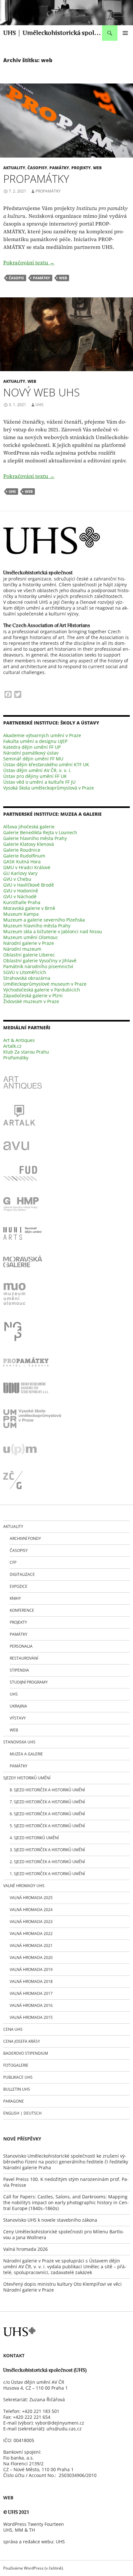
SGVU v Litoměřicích (25, 972)
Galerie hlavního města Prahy (35, 838)
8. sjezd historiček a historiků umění (47, 1790)
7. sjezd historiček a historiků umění (47, 1802)
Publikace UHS (18, 2077)
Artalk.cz (12, 1046)
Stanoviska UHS (19, 1742)
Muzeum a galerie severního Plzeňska (44, 920)
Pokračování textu (29, 262)
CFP (13, 1562)
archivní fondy (25, 1538)
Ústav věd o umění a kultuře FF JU (39, 782)
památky (59, 168)
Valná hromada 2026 (26, 2249)
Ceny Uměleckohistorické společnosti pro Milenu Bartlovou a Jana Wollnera (64, 2234)
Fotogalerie (16, 2065)
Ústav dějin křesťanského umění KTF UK (46, 764)
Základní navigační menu (125, 33)
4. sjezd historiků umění (34, 1838)
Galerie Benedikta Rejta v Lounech (40, 832)
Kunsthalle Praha (22, 902)
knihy (15, 1598)
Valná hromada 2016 (31, 2005)
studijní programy (29, 1682)
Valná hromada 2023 (31, 1922)
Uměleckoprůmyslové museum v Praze (45, 984)
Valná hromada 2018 (31, 1981)
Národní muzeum (22, 949)
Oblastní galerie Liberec (29, 955)
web (97, 168)
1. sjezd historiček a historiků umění (47, 1874)
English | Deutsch (22, 2113)
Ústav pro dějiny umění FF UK (35, 776)
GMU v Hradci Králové (27, 867)
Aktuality (14, 168)
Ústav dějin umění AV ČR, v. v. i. (37, 770)
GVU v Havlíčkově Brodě (29, 885)
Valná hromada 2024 (31, 1910)
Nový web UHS (41, 392)
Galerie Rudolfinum (24, 856)
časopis (16, 278)
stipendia (19, 1670)
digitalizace (22, 1574)
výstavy (18, 1718)
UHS (40, 405)
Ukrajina (18, 1706)
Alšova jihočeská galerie (29, 827)
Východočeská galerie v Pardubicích (42, 990)
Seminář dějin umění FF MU (33, 759)
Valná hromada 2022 (31, 1934)
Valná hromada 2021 (31, 1946)
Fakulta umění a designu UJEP (35, 741)
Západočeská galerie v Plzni (33, 995)
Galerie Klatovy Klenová (29, 844)
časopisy (37, 168)
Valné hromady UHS (24, 1886)
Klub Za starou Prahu (26, 1052)
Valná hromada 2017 (31, 1993)
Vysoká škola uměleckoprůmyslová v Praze (49, 788)
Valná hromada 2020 (31, 1957)
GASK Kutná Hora (22, 862)
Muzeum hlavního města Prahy (37, 926)
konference (22, 1610)
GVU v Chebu (17, 879)
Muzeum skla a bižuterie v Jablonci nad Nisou (53, 931)
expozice (19, 1586)
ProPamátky (36, 179)
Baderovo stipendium (26, 2053)
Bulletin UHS (17, 2089)
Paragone (14, 2101)
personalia (21, 1646)
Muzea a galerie (26, 1754)
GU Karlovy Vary (20, 873)
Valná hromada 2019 (31, 1969)
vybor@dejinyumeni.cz (60, 2423)
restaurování (24, 1658)
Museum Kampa (21, 914)
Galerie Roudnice (22, 850)
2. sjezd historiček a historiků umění (47, 1862)
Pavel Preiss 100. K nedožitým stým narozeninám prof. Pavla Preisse (66, 2182)
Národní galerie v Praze (29, 943)
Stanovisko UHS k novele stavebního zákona (50, 2220)
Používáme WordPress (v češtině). (34, 2568)
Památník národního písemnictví (38, 966)
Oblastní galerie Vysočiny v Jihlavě (40, 961)
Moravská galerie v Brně (29, 908)
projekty (81, 168)
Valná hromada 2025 (31, 1898)
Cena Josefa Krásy (22, 2041)
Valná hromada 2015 (31, 2017)
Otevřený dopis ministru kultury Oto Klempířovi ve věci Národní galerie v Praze (62, 2287)
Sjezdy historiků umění (27, 1778)
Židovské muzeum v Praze (31, 1001)
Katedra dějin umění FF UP (32, 747)
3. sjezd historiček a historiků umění (47, 1850)
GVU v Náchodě (20, 896)
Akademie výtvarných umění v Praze (42, 735)
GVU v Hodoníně (21, 891)
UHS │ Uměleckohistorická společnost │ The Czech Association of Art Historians (53, 33)
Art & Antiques (19, 1040)
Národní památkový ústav (31, 753)
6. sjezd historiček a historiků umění (47, 1814)
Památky (19, 1766)
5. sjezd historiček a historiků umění (47, 1826)
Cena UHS (13, 2029)
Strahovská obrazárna (27, 978)
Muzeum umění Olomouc (31, 937)
